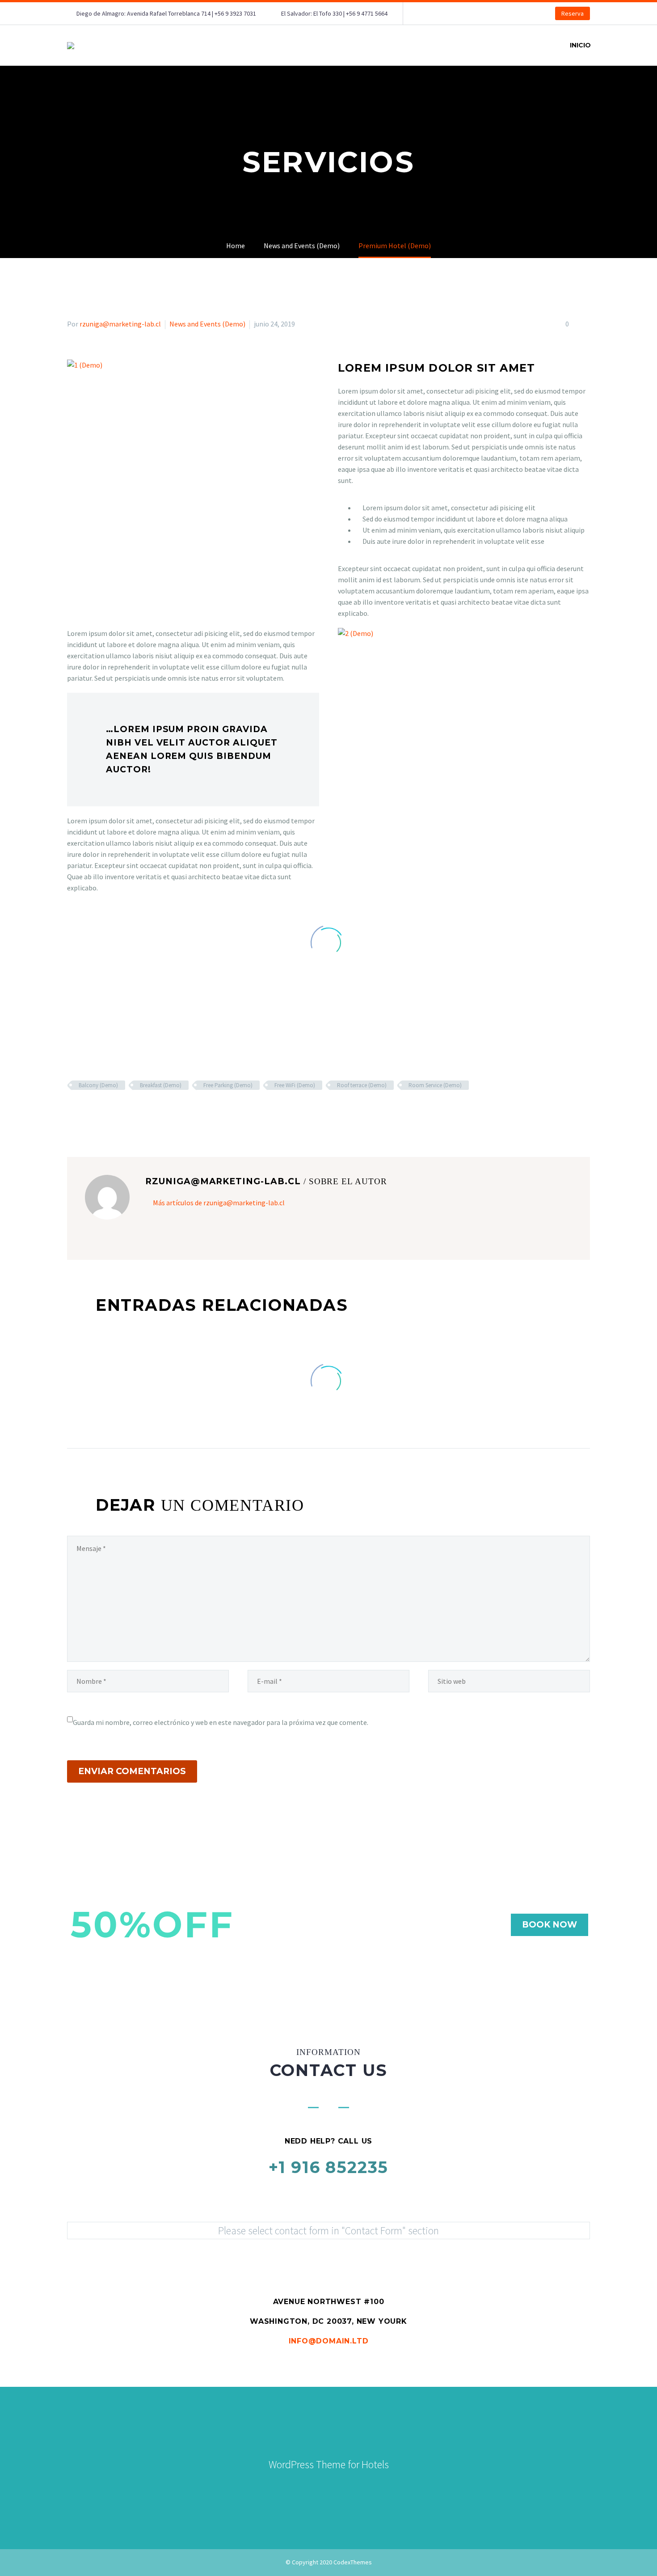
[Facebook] (73, 1111)
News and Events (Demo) (207, 324)
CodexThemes (353, 2562)
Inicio (580, 45)
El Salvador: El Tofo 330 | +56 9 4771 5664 (334, 13)
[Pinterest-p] (378, 2487)
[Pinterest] (99, 1111)
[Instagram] (338, 2487)
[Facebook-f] (299, 2487)
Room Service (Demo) (435, 1085)
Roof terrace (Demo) (362, 1085)
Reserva (573, 13)
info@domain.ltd (329, 2341)
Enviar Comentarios (132, 1771)
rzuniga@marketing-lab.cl (120, 324)
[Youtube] (358, 2487)
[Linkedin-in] (319, 2487)
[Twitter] (86, 1111)
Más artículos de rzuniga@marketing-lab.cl (219, 1203)
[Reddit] (138, 1111)
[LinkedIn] (125, 1111)
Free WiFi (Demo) (295, 1085)
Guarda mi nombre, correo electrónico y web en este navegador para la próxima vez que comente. (221, 1722)
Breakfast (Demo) (161, 1085)
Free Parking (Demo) (228, 1085)
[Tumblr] (112, 1111)
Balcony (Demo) (98, 1085)
